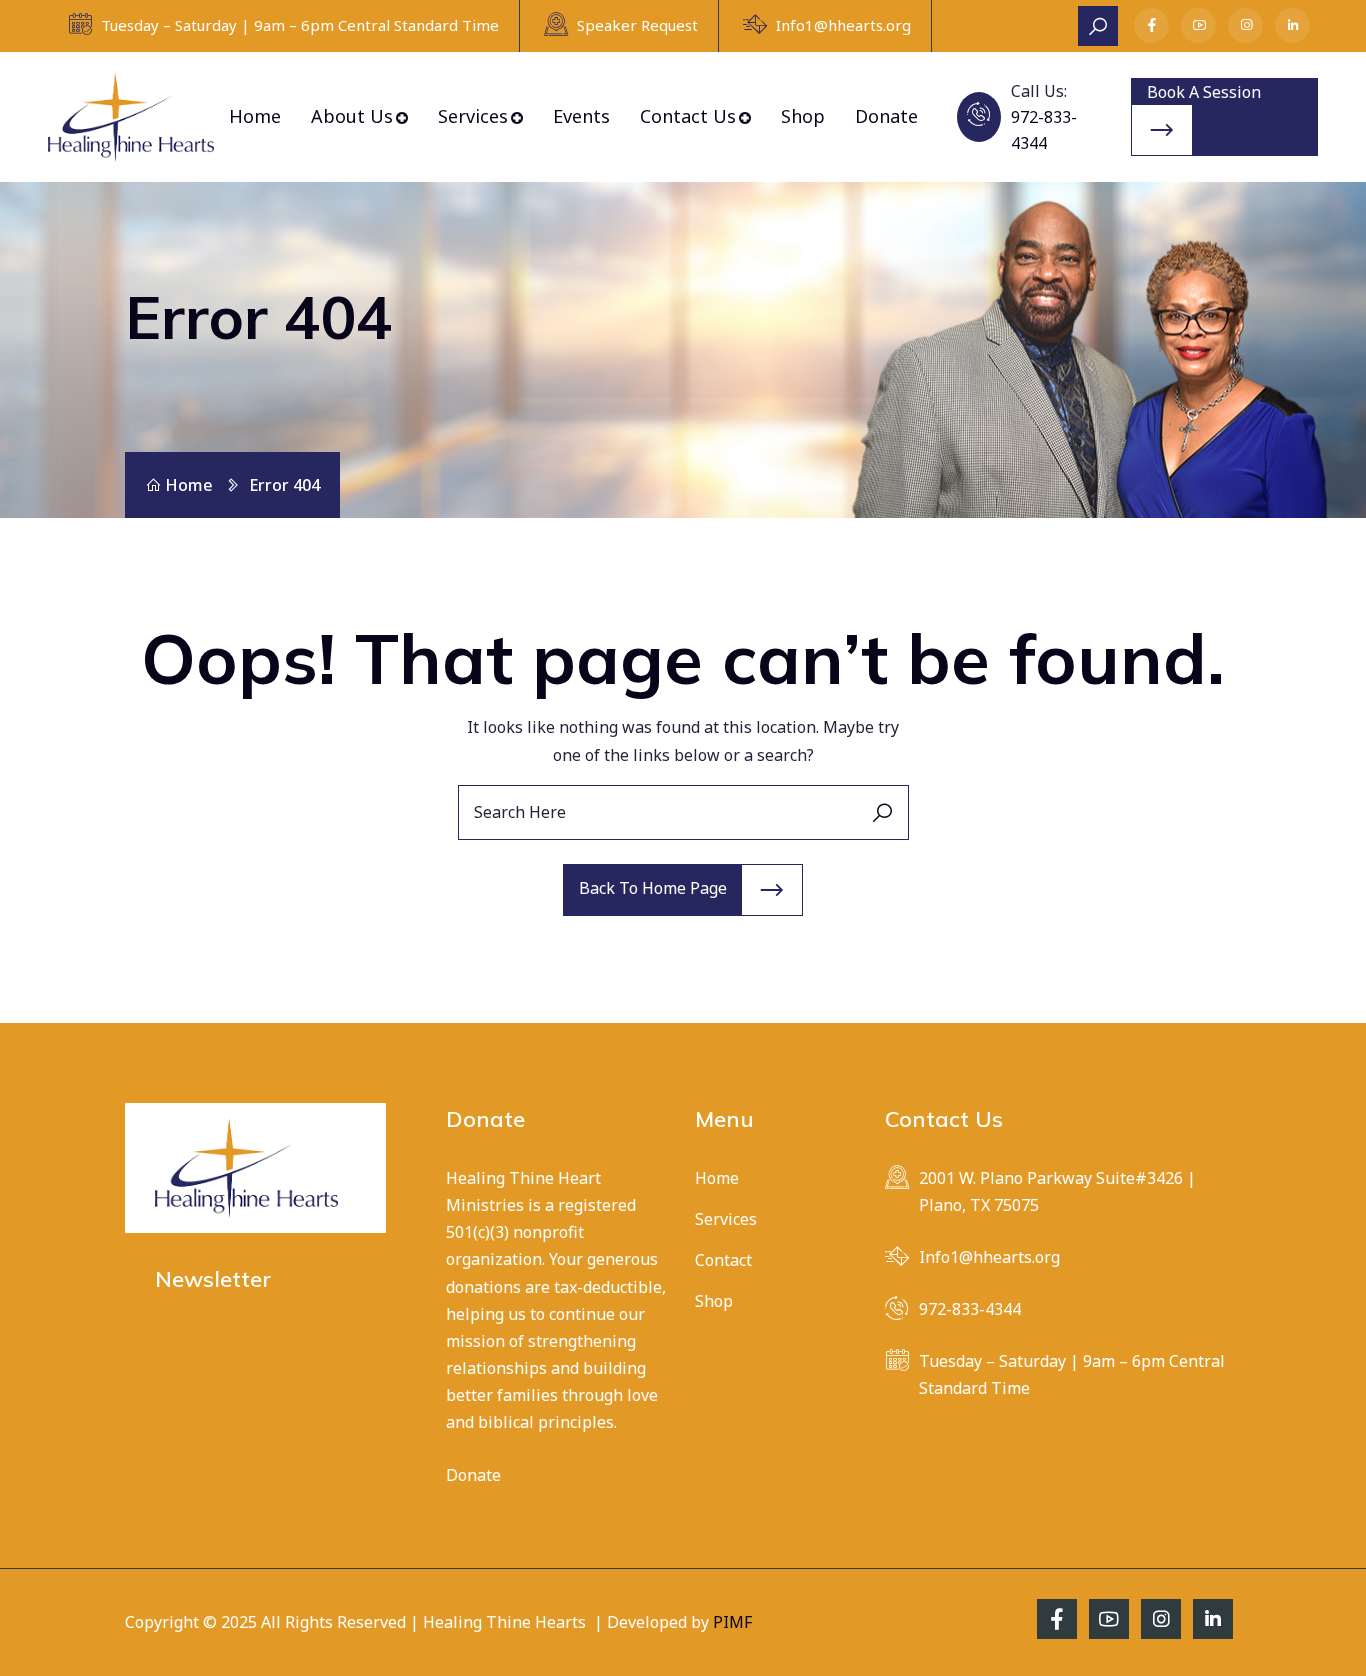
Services (473, 116)
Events (581, 116)
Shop (803, 116)
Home (255, 116)
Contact (723, 1260)
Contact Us (688, 116)
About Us (352, 116)
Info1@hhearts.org (843, 25)
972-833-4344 (970, 1309)
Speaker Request (637, 25)
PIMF (732, 1622)
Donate (886, 116)
